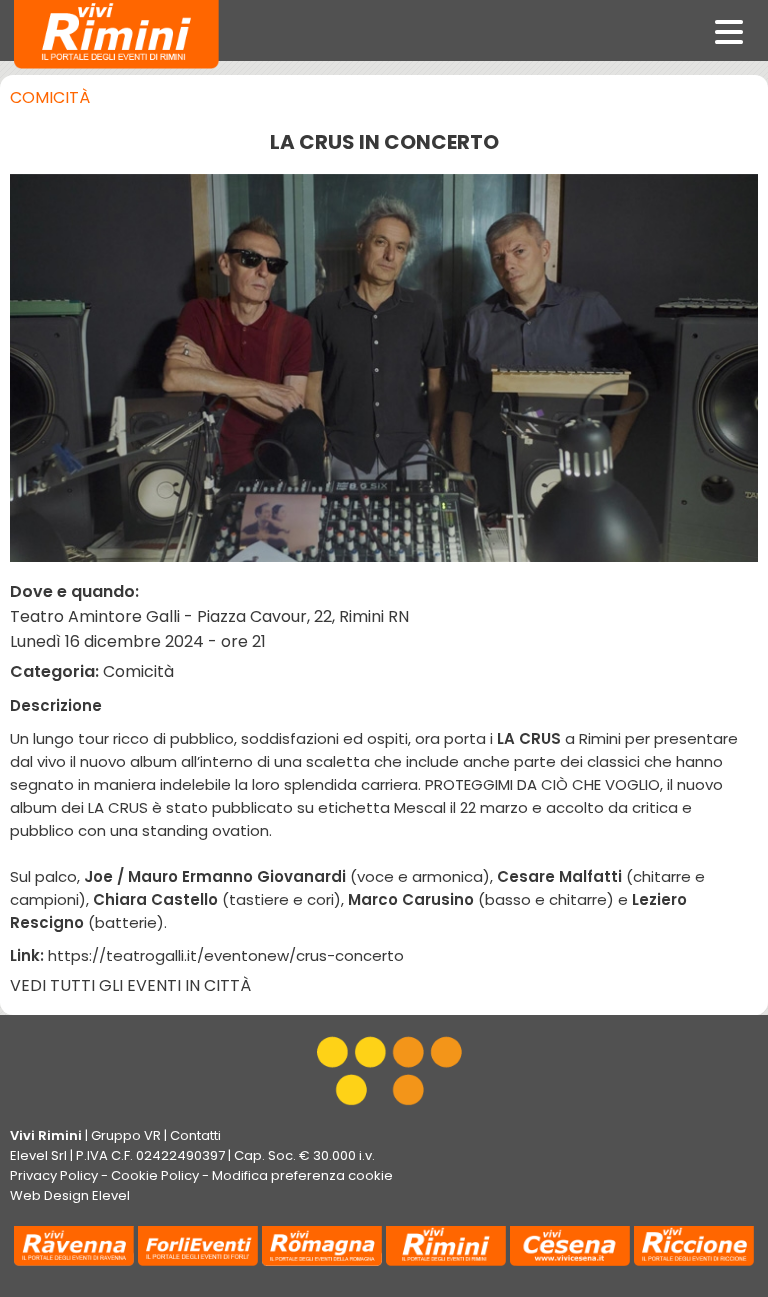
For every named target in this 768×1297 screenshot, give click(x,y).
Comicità (50, 97)
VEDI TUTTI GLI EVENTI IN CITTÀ (130, 985)
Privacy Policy (54, 1175)
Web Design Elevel (70, 1195)
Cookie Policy (155, 1175)
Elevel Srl (38, 1155)
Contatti (195, 1135)
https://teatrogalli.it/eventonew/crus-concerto (226, 955)
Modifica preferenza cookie (302, 1175)
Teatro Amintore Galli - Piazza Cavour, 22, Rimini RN (209, 616)
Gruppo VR (126, 1135)
